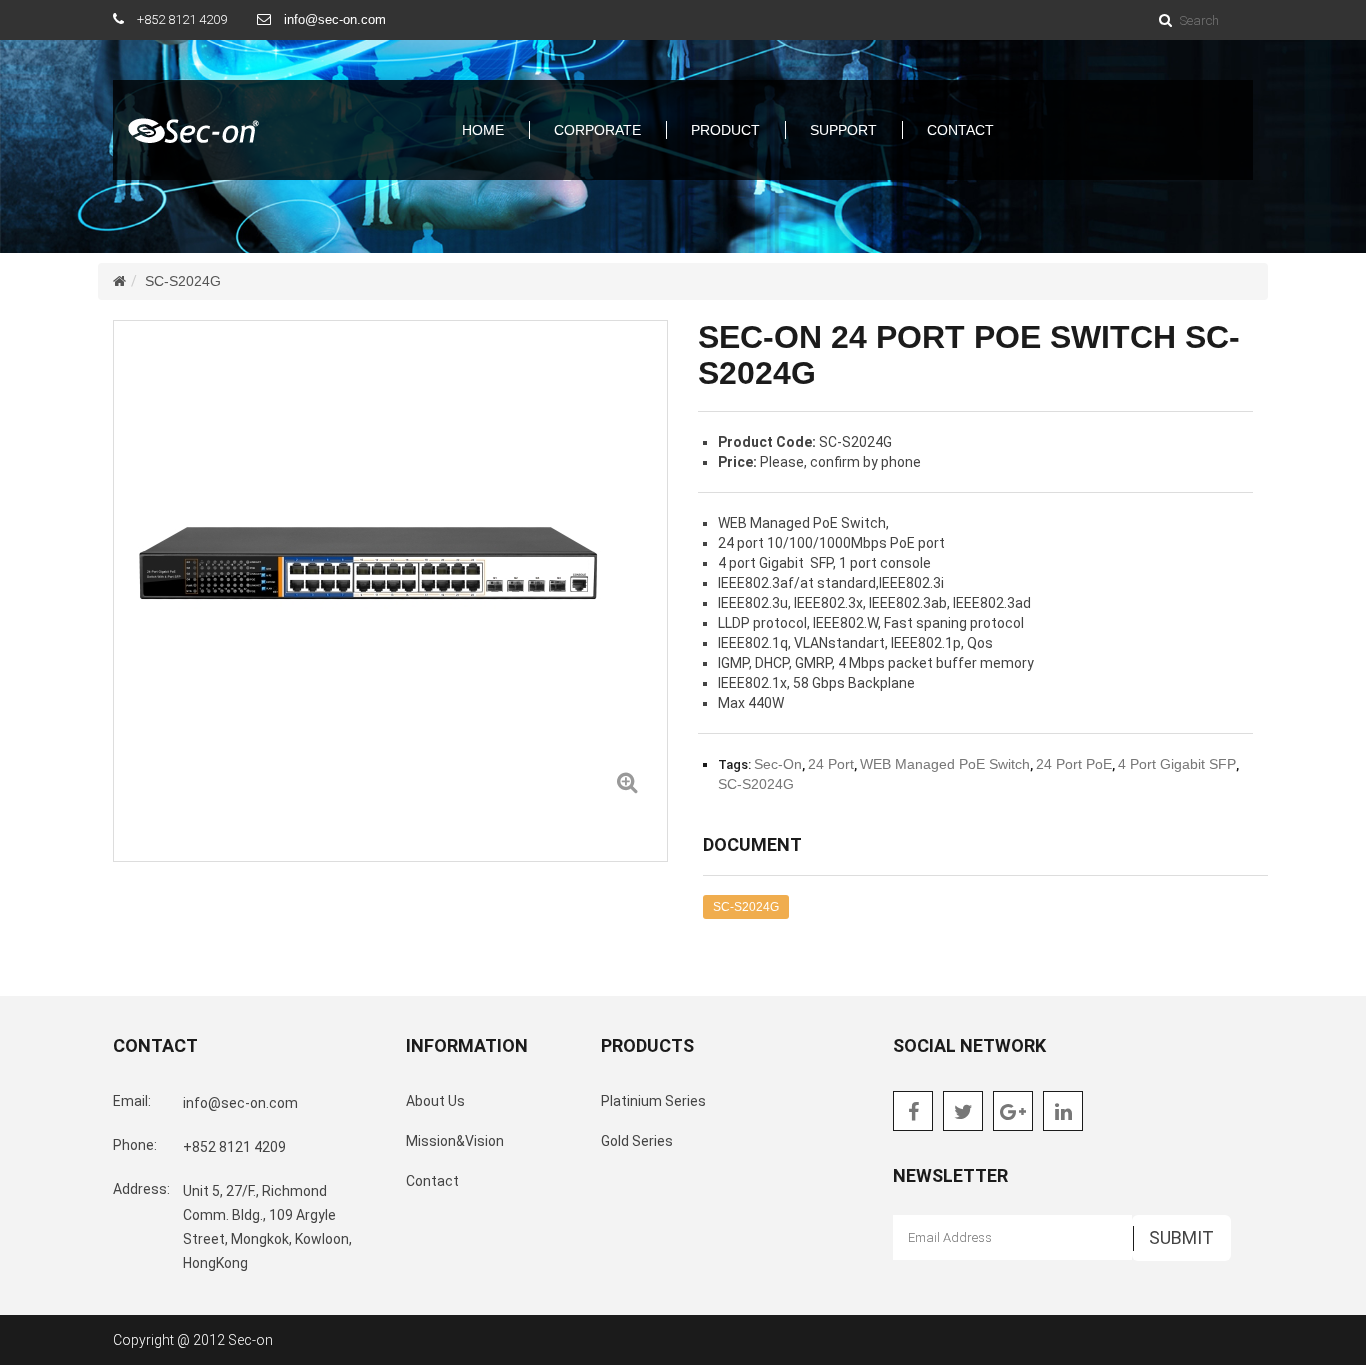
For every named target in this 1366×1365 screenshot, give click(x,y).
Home (483, 130)
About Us (435, 1101)
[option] (390, 571)
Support (843, 130)
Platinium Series (653, 1101)
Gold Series (637, 1141)
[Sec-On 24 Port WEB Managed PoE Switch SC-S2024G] (627, 781)
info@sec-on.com (335, 19)
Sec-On (778, 764)
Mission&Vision (455, 1141)
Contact (960, 130)
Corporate (597, 130)
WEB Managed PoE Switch (945, 764)
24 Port (831, 764)
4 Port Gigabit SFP (1177, 764)
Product (725, 130)
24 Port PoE (1074, 764)
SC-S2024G (183, 281)
